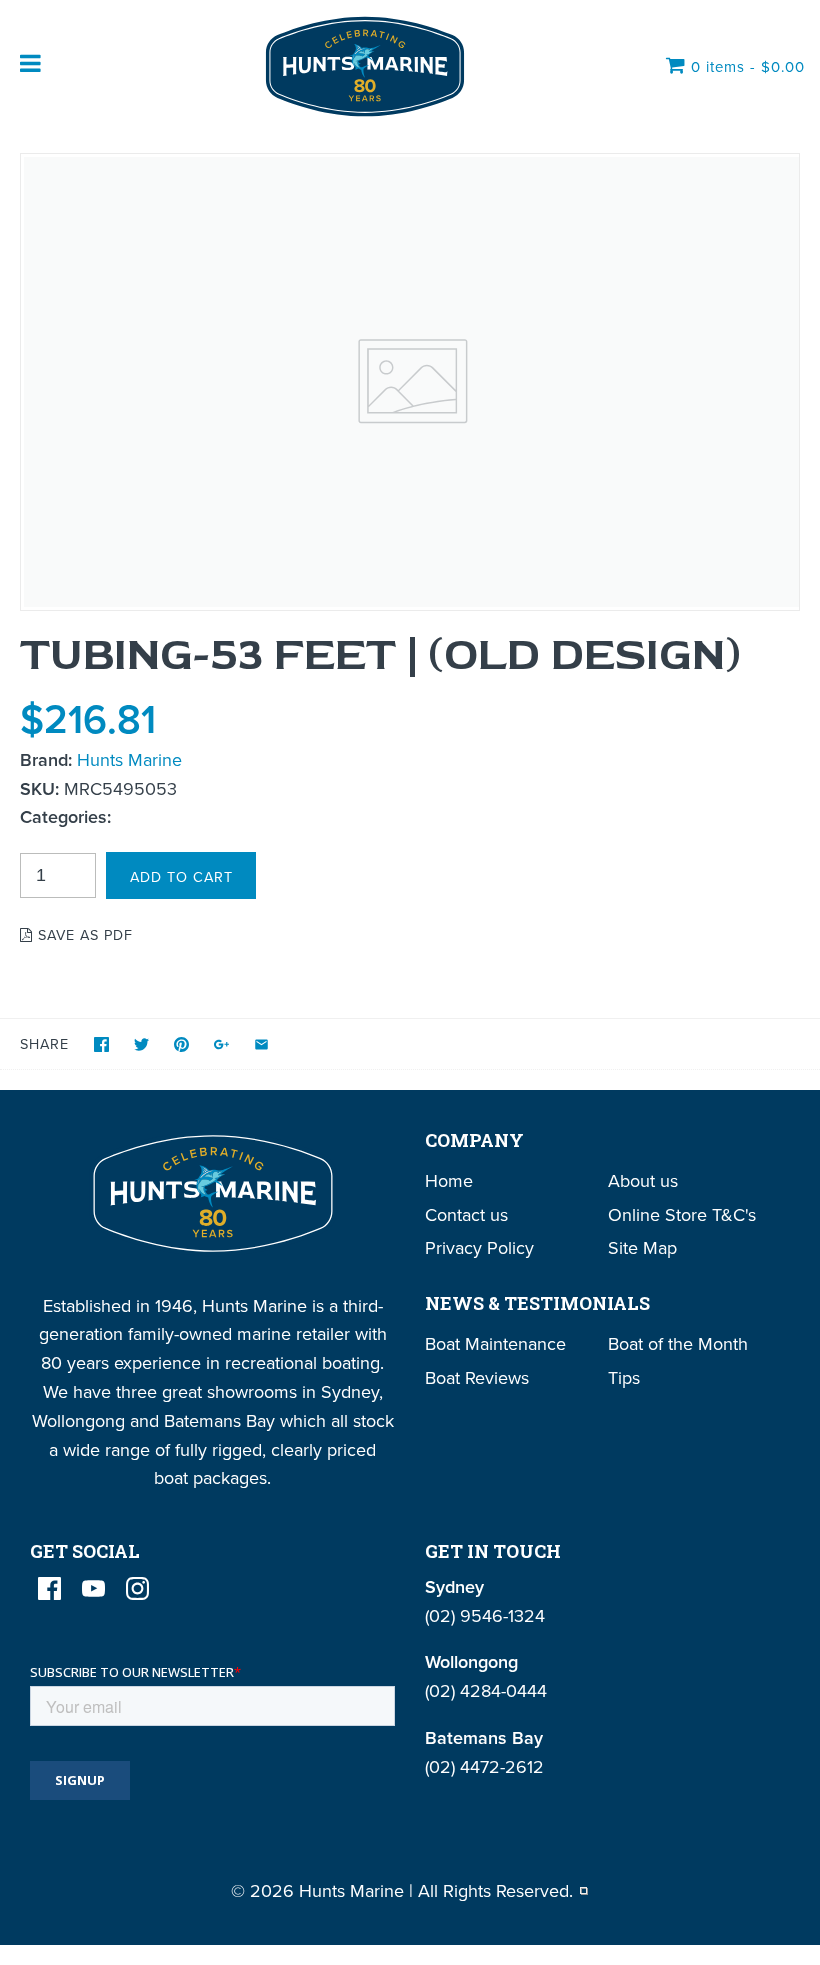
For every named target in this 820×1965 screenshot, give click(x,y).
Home (449, 1180)
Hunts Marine (129, 759)
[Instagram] (137, 1588)
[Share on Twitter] (141, 1044)
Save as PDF (83, 934)
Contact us (466, 1214)
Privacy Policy (479, 1247)
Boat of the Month (678, 1343)
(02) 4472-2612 (484, 1766)
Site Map (642, 1247)
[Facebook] (49, 1588)
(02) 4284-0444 (486, 1690)
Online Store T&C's (682, 1214)
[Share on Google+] (221, 1044)
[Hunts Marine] (363, 66)
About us (643, 1180)
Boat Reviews (477, 1377)
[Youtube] (93, 1588)
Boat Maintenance (495, 1343)
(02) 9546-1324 (485, 1615)
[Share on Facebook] (101, 1044)
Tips (624, 1377)
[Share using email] (261, 1044)
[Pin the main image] (181, 1044)
